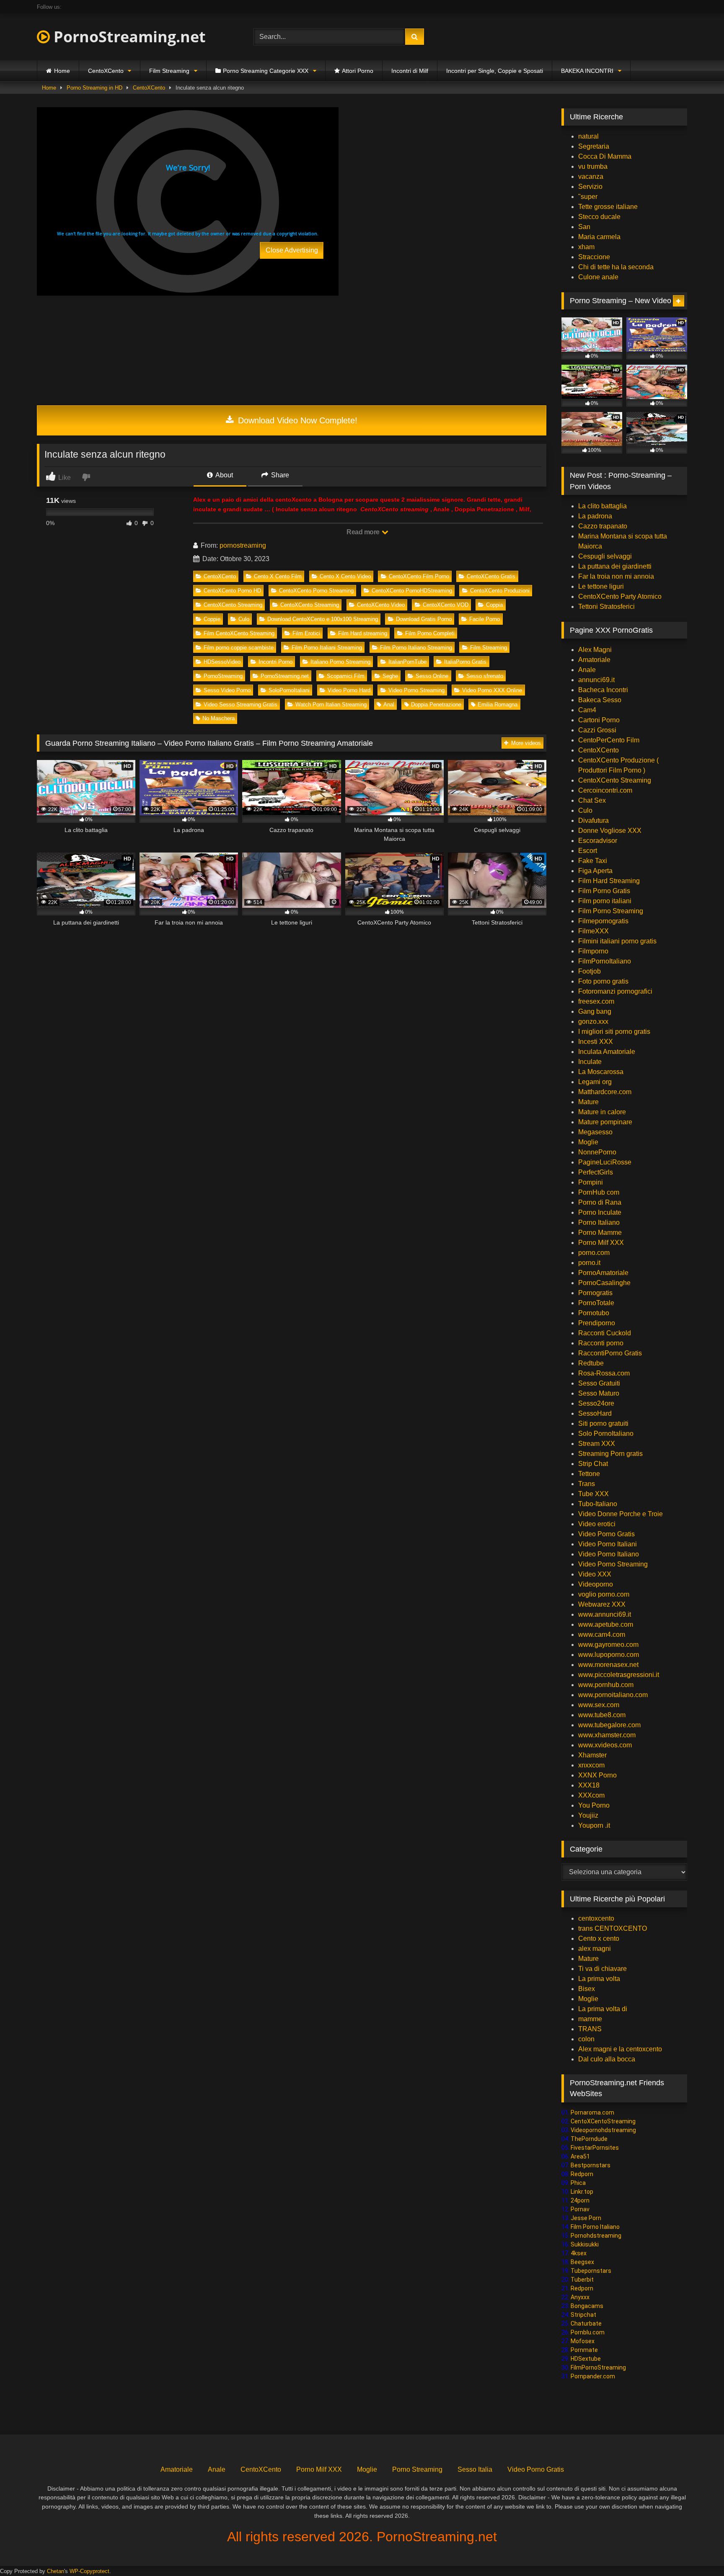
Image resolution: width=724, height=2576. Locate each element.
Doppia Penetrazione (436, 705)
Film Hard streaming (363, 633)
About (224, 475)
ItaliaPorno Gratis (465, 662)
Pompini (591, 1182)
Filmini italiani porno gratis (617, 941)
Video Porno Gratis (606, 1534)
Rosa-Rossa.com (604, 1373)
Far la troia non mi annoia (616, 576)
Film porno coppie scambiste (239, 648)
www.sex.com (599, 1705)
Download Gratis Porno (424, 619)
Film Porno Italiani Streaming (327, 648)
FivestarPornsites (595, 2148)
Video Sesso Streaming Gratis (240, 705)
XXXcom (591, 1795)
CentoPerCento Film (609, 740)
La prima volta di (603, 2009)
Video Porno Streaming (416, 690)
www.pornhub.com (606, 1685)
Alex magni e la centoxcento (620, 2049)
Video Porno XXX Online (492, 690)
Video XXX (595, 1574)
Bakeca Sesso (600, 700)
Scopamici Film (346, 676)
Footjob (590, 971)
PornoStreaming (223, 676)
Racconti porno (601, 1343)
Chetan (56, 2571)
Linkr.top (582, 2192)
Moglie (588, 1142)
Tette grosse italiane (608, 207)
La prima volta (599, 1979)
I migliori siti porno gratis (614, 1032)
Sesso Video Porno (227, 690)
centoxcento (596, 1918)
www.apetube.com (606, 1624)
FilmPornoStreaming (598, 2367)
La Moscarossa (601, 1072)
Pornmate (584, 2350)
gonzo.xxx (593, 1021)
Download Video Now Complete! (296, 420)
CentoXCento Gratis (491, 576)
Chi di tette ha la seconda (616, 267)
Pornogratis (595, 1293)
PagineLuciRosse (605, 1162)
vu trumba (593, 166)
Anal (389, 705)
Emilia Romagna (498, 705)
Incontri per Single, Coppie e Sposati (495, 71)
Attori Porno (358, 71)
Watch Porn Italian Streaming (331, 705)
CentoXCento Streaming (233, 605)
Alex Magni (595, 650)
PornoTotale (596, 1303)
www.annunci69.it (605, 1614)
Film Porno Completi (430, 633)
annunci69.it (596, 680)
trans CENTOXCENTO (613, 1928)
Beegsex (582, 2262)
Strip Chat (593, 1464)
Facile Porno (485, 619)
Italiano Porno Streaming (340, 662)
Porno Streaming (417, 2469)
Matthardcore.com (605, 1092)
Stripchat (583, 2315)
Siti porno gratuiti (603, 1423)
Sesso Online (432, 676)
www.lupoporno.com (609, 1655)
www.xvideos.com (605, 1745)
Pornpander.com (593, 2376)
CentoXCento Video (381, 605)
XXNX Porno (597, 1775)
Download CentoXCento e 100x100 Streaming (323, 619)
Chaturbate (586, 2324)
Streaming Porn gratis (610, 1454)
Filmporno (593, 951)
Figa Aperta (595, 871)
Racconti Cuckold (605, 1333)
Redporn (582, 2174)
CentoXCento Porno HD (232, 591)
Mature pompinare (605, 1122)
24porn (580, 2200)
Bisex (587, 1989)
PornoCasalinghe (604, 1283)
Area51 (580, 2156)
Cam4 (587, 710)
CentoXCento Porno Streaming (316, 591)
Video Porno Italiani (608, 1544)
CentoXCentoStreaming (603, 2121)
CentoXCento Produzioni (500, 591)
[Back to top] (698, 2551)
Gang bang (595, 1011)
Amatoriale (594, 660)
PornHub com (599, 1192)
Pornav (580, 2209)
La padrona (595, 516)
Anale (587, 670)
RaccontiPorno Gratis (610, 1353)
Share (279, 475)
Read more (364, 532)
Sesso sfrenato (485, 676)
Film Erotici (306, 633)
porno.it (589, 1263)
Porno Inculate (600, 1212)
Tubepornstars (591, 2271)
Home (62, 71)
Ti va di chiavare (602, 1969)
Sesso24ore (596, 1403)
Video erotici (597, 1524)
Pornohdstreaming (596, 2236)
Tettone (589, 1474)
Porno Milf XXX (601, 1243)
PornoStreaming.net (128, 37)
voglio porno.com (604, 1594)
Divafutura (593, 820)
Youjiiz (588, 1815)
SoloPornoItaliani (289, 690)
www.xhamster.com (607, 1735)
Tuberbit (582, 2280)
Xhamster (592, 1755)
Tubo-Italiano (598, 1504)
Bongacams (587, 2306)
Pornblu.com (588, 2332)
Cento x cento (599, 1938)
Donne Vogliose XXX (610, 831)
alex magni (595, 1949)
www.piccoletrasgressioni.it (619, 1675)
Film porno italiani (605, 901)
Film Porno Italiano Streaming (416, 648)
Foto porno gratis (603, 981)
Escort (588, 851)
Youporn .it (594, 1825)
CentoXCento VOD (446, 605)
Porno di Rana (600, 1202)
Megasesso (595, 1132)
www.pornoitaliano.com (613, 1695)
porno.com (594, 1253)
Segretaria (594, 146)
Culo (244, 619)
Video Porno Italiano (609, 1554)
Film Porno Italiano (595, 2227)
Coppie (212, 619)
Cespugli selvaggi (605, 556)
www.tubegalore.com (610, 1725)
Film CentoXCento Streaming (239, 633)
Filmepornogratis (603, 921)
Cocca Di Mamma (605, 156)
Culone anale (598, 277)
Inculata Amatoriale (607, 1052)
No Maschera (218, 718)
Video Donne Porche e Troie (621, 1514)
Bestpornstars (591, 2165)
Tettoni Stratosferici (606, 607)
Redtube (591, 1363)
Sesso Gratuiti (599, 1383)
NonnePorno (597, 1152)
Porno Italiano (599, 1222)
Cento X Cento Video (345, 576)
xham (586, 247)
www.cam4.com (602, 1634)
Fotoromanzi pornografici (615, 991)
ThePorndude (589, 2139)
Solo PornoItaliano (606, 1434)
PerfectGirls (596, 1172)
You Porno (594, 1805)
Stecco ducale (599, 217)
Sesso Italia (475, 2469)
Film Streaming (169, 71)
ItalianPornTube (407, 662)
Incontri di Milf (410, 71)
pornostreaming (243, 545)
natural (588, 136)
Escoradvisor (598, 841)
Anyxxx (580, 2297)
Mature (588, 1102)
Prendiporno (597, 1323)
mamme (590, 2019)
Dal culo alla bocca (607, 2059)
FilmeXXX (593, 931)
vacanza (591, 176)
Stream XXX (597, 1444)
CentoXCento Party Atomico (620, 596)
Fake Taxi (593, 861)
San (584, 227)
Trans (587, 1484)
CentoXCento (106, 71)
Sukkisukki (585, 2244)
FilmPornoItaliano (605, 961)
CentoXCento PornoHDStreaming (412, 591)
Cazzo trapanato (603, 526)
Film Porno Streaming (611, 911)
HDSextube (586, 2359)
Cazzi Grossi (597, 730)
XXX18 (589, 1785)
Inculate (590, 1062)
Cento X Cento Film (278, 576)
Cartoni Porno (599, 720)
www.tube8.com (602, 1715)
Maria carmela (599, 237)
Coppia (494, 605)
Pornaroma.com (592, 2112)
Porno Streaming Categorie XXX (266, 71)
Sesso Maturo (599, 1393)
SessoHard (595, 1413)
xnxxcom (591, 1765)
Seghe (390, 676)
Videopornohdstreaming (603, 2130)
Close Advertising (292, 250)
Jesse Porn (586, 2218)
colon (586, 2039)
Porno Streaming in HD (94, 88)
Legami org (595, 1082)
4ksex (579, 2253)
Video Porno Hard (349, 690)
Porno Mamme (600, 1233)
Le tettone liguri (601, 586)
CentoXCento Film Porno (419, 576)
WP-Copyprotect (89, 2571)
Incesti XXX (596, 1042)
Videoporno (596, 1584)
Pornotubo (594, 1313)
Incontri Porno (275, 662)
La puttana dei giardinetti (615, 566)
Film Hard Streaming (609, 881)
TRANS (590, 2029)
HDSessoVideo (222, 662)
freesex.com (596, 1001)
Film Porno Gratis (604, 891)
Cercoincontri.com (605, 790)
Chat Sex (592, 800)
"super (588, 197)
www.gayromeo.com (608, 1645)
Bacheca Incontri (603, 690)
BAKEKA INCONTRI (587, 71)
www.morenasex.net (608, 1665)
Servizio (590, 187)
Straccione (594, 257)
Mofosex (583, 2341)
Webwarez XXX (602, 1604)
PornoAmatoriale (603, 1273)
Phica (578, 2183)
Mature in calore (602, 1112)
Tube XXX (593, 1494)
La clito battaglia (602, 506)
